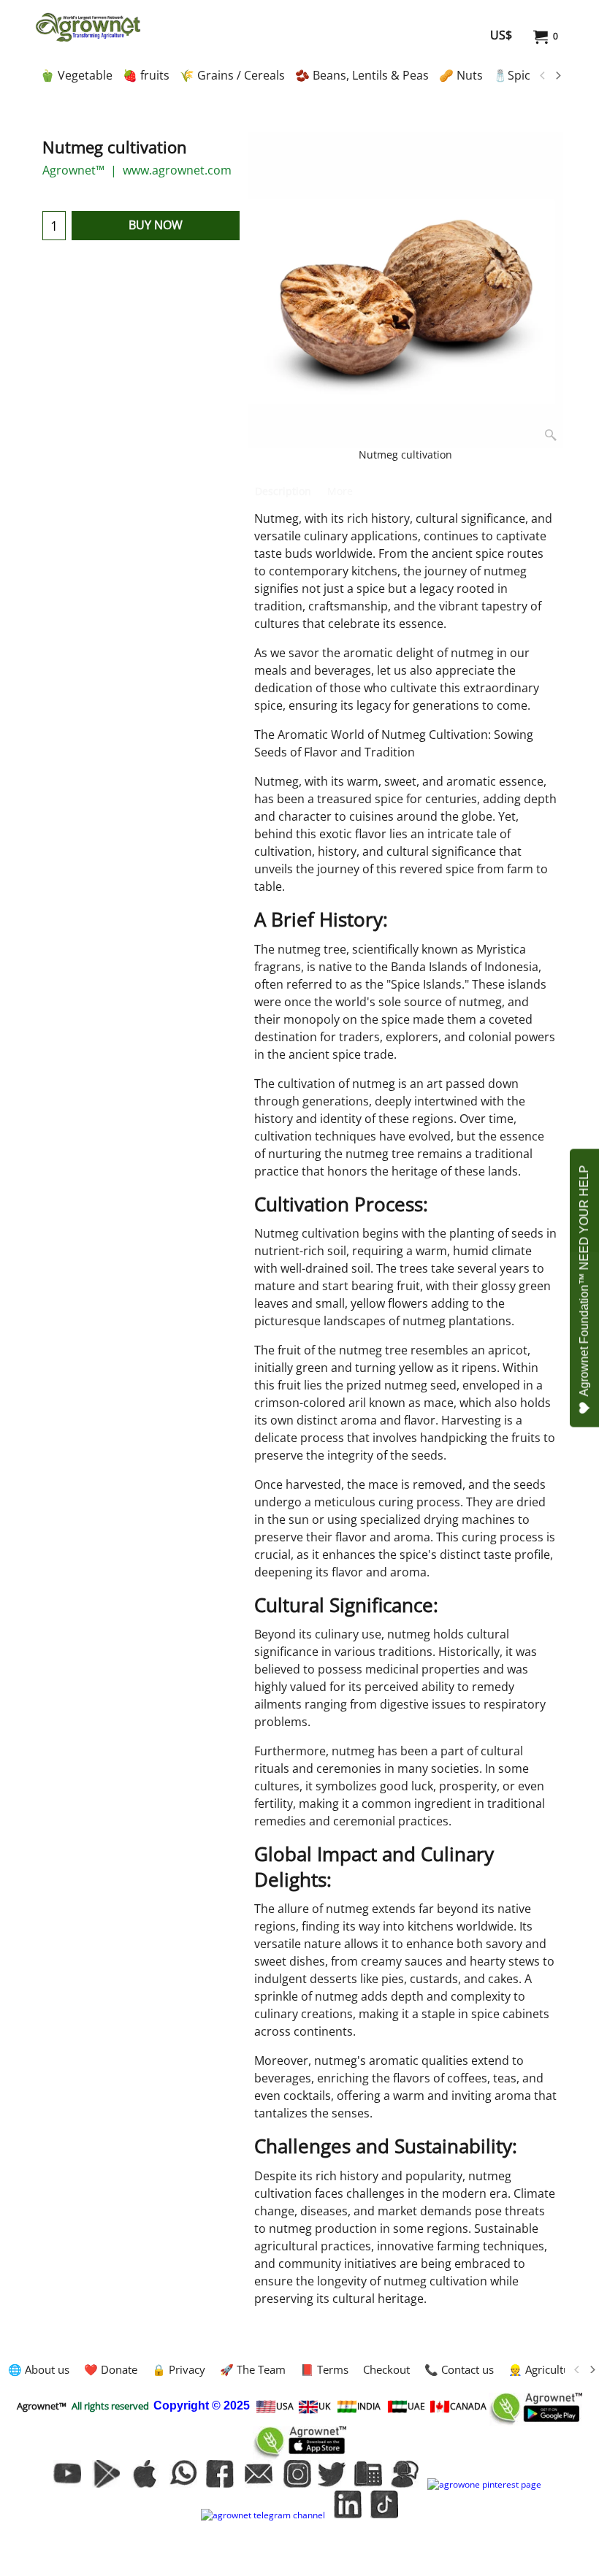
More (340, 491)
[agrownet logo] (88, 27)
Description (283, 491)
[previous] (543, 76)
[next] (557, 76)
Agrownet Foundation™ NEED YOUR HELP (584, 1281)
